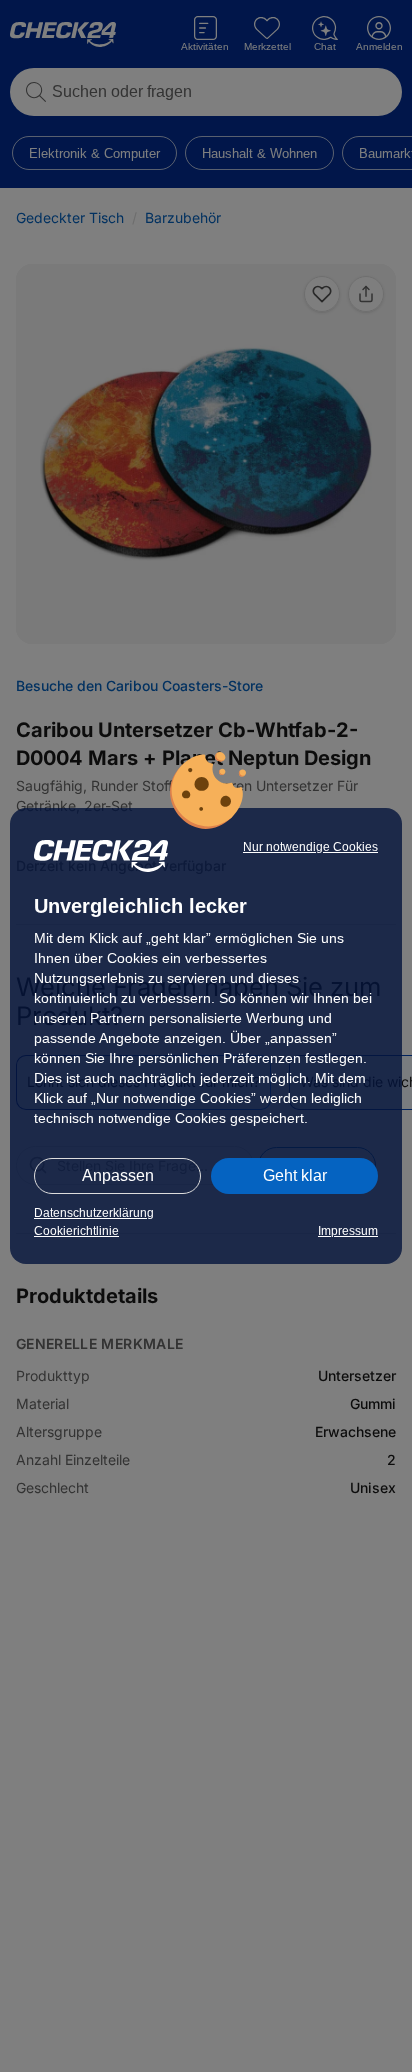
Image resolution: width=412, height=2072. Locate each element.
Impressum (348, 1231)
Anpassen (118, 1175)
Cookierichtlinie (76, 1231)
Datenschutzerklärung (94, 1213)
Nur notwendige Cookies (310, 847)
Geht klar (295, 1175)
